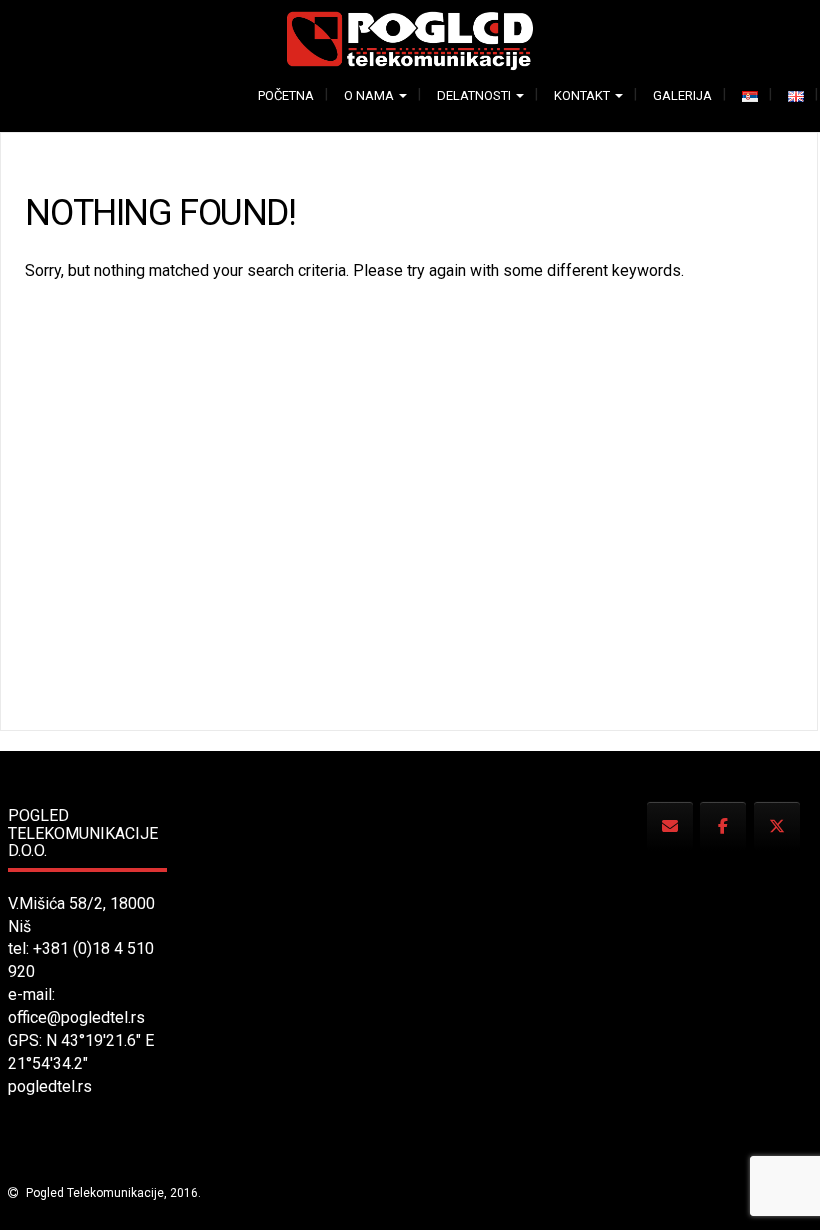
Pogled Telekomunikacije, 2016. (112, 1193)
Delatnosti (475, 95)
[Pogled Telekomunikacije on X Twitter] (777, 826)
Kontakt (583, 95)
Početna (286, 95)
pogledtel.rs (50, 1086)
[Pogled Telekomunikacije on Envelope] (670, 826)
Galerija (682, 95)
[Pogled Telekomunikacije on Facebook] (723, 826)
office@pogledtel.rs (76, 1017)
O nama (370, 95)
